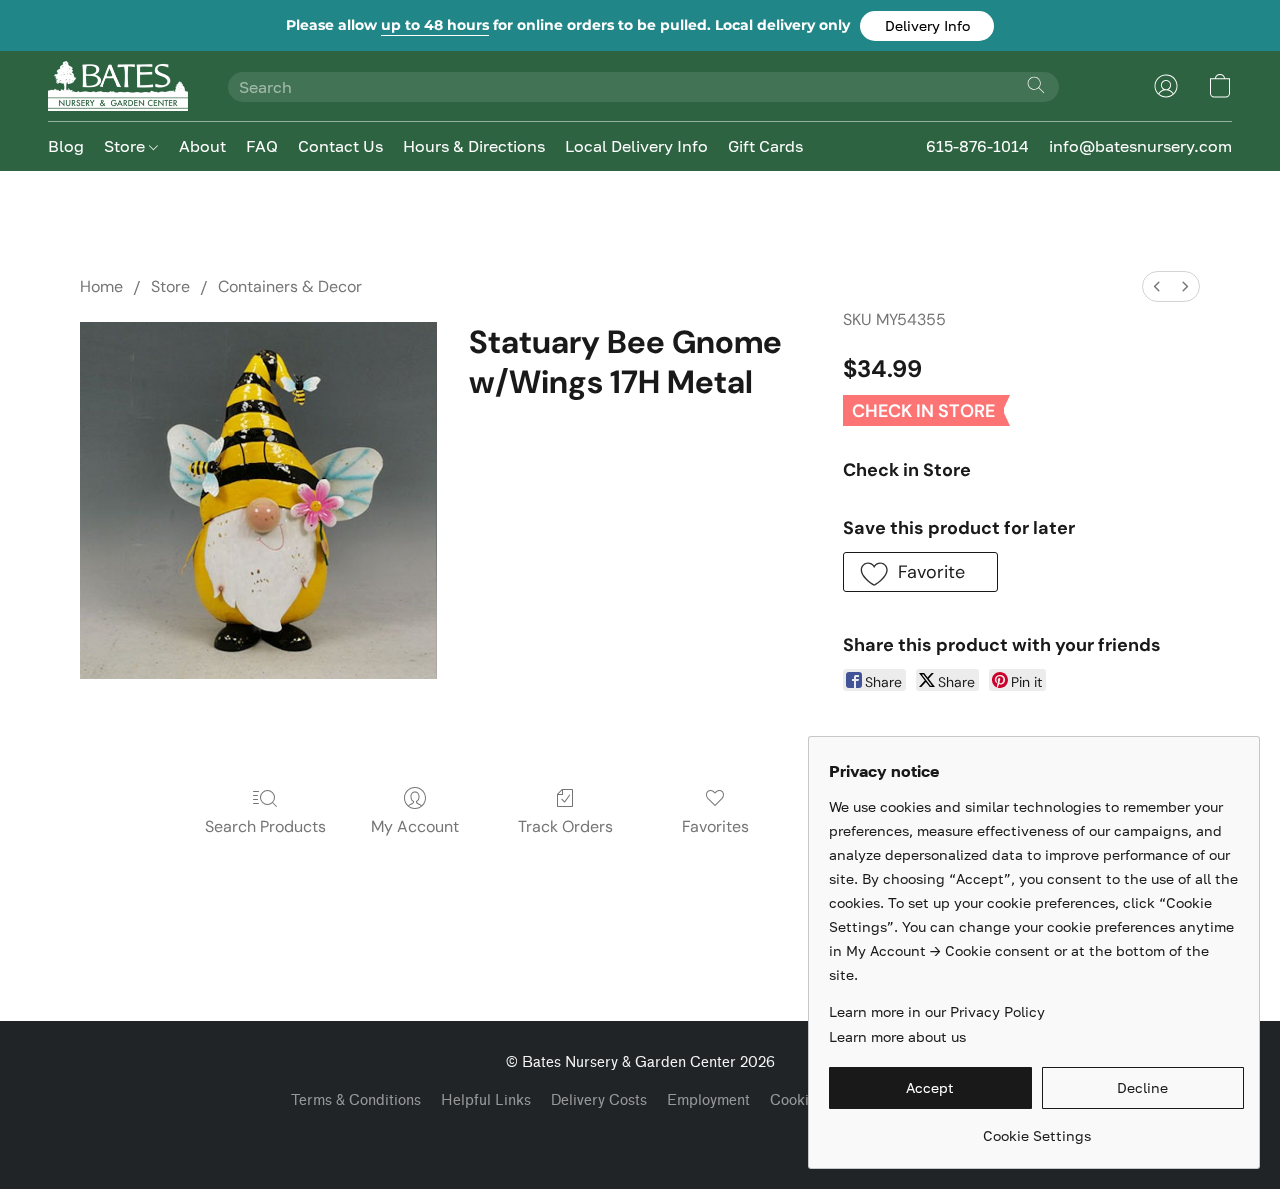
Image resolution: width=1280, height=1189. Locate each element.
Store (126, 146)
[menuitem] (1157, 286)
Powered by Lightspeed (640, 1135)
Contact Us (340, 146)
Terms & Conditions (356, 1100)
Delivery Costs (599, 1100)
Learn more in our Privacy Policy (937, 1011)
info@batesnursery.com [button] (1140, 146)
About (202, 146)
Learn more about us (897, 1036)
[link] (1036, 1128)
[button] (927, 26)
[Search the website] (1036, 85)
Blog (66, 146)
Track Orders (565, 826)
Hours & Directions (474, 146)
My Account (415, 826)
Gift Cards (765, 146)
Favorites (715, 826)
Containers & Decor (290, 286)
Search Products (265, 826)
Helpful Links (486, 1100)
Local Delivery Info (636, 146)
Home (101, 286)
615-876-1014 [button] (977, 146)
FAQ (262, 146)
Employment (708, 1100)
